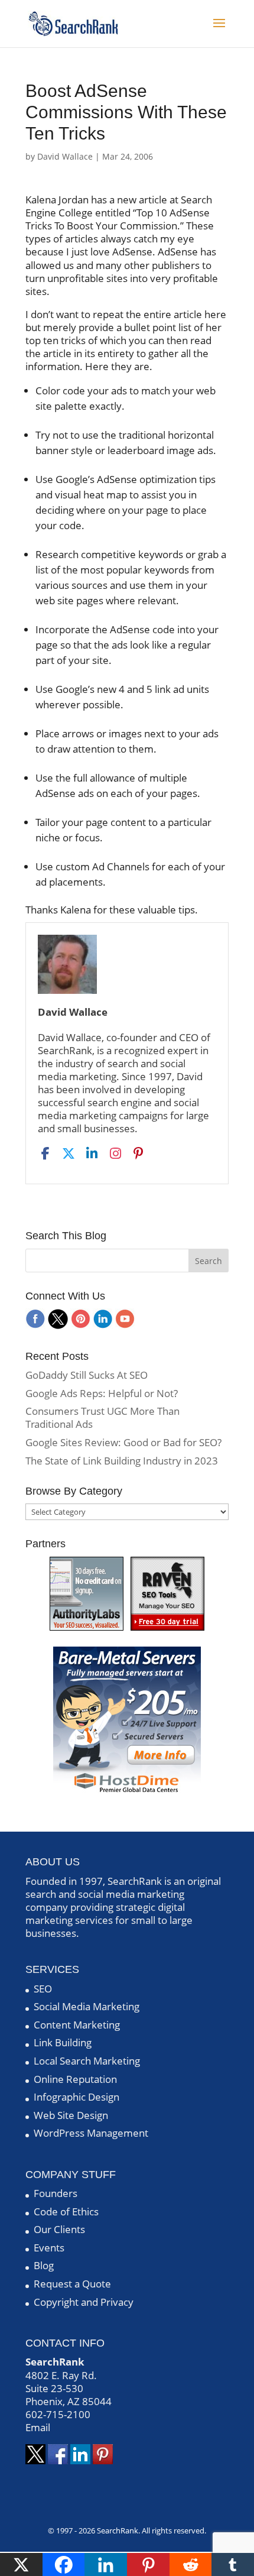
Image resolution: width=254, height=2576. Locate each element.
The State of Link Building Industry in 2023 (122, 1461)
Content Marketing (77, 2025)
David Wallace (65, 156)
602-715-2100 (58, 2414)
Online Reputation (75, 2079)
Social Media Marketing (87, 2006)
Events (49, 2248)
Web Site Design (71, 2115)
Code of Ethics (66, 2212)
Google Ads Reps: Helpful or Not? (102, 1393)
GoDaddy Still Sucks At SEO (87, 1375)
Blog (44, 2265)
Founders (56, 2193)
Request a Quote (72, 2284)
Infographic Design (76, 2097)
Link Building (63, 2042)
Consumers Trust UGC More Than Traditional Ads (102, 1417)
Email (38, 2427)
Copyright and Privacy (84, 2302)
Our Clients (59, 2229)
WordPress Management (91, 2133)
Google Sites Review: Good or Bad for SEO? (123, 1442)
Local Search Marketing (87, 2061)
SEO (43, 1989)
